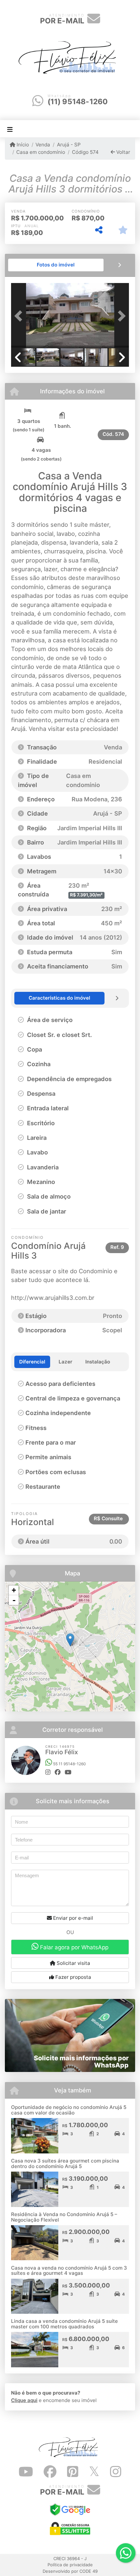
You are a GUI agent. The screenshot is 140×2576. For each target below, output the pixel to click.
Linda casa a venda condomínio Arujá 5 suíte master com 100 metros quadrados (64, 2324)
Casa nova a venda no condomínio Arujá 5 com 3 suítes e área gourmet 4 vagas (69, 2271)
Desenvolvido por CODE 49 (70, 2571)
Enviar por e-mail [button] (72, 1918)
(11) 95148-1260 (78, 102)
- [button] (14, 1600)
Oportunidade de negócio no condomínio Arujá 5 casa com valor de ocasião (69, 2110)
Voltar (123, 152)
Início (22, 145)
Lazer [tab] (65, 1362)
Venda (43, 145)
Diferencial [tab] (32, 1362)
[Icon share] (26, 2472)
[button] (20, 316)
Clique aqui (24, 2400)
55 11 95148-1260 (69, 1764)
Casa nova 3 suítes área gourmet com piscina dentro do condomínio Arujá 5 (65, 2163)
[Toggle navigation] (10, 129)
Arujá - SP (69, 145)
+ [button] (14, 1590)
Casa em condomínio (41, 152)
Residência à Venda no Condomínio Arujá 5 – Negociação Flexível (64, 2217)
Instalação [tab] (98, 1362)
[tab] (56, 265)
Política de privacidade (70, 2565)
